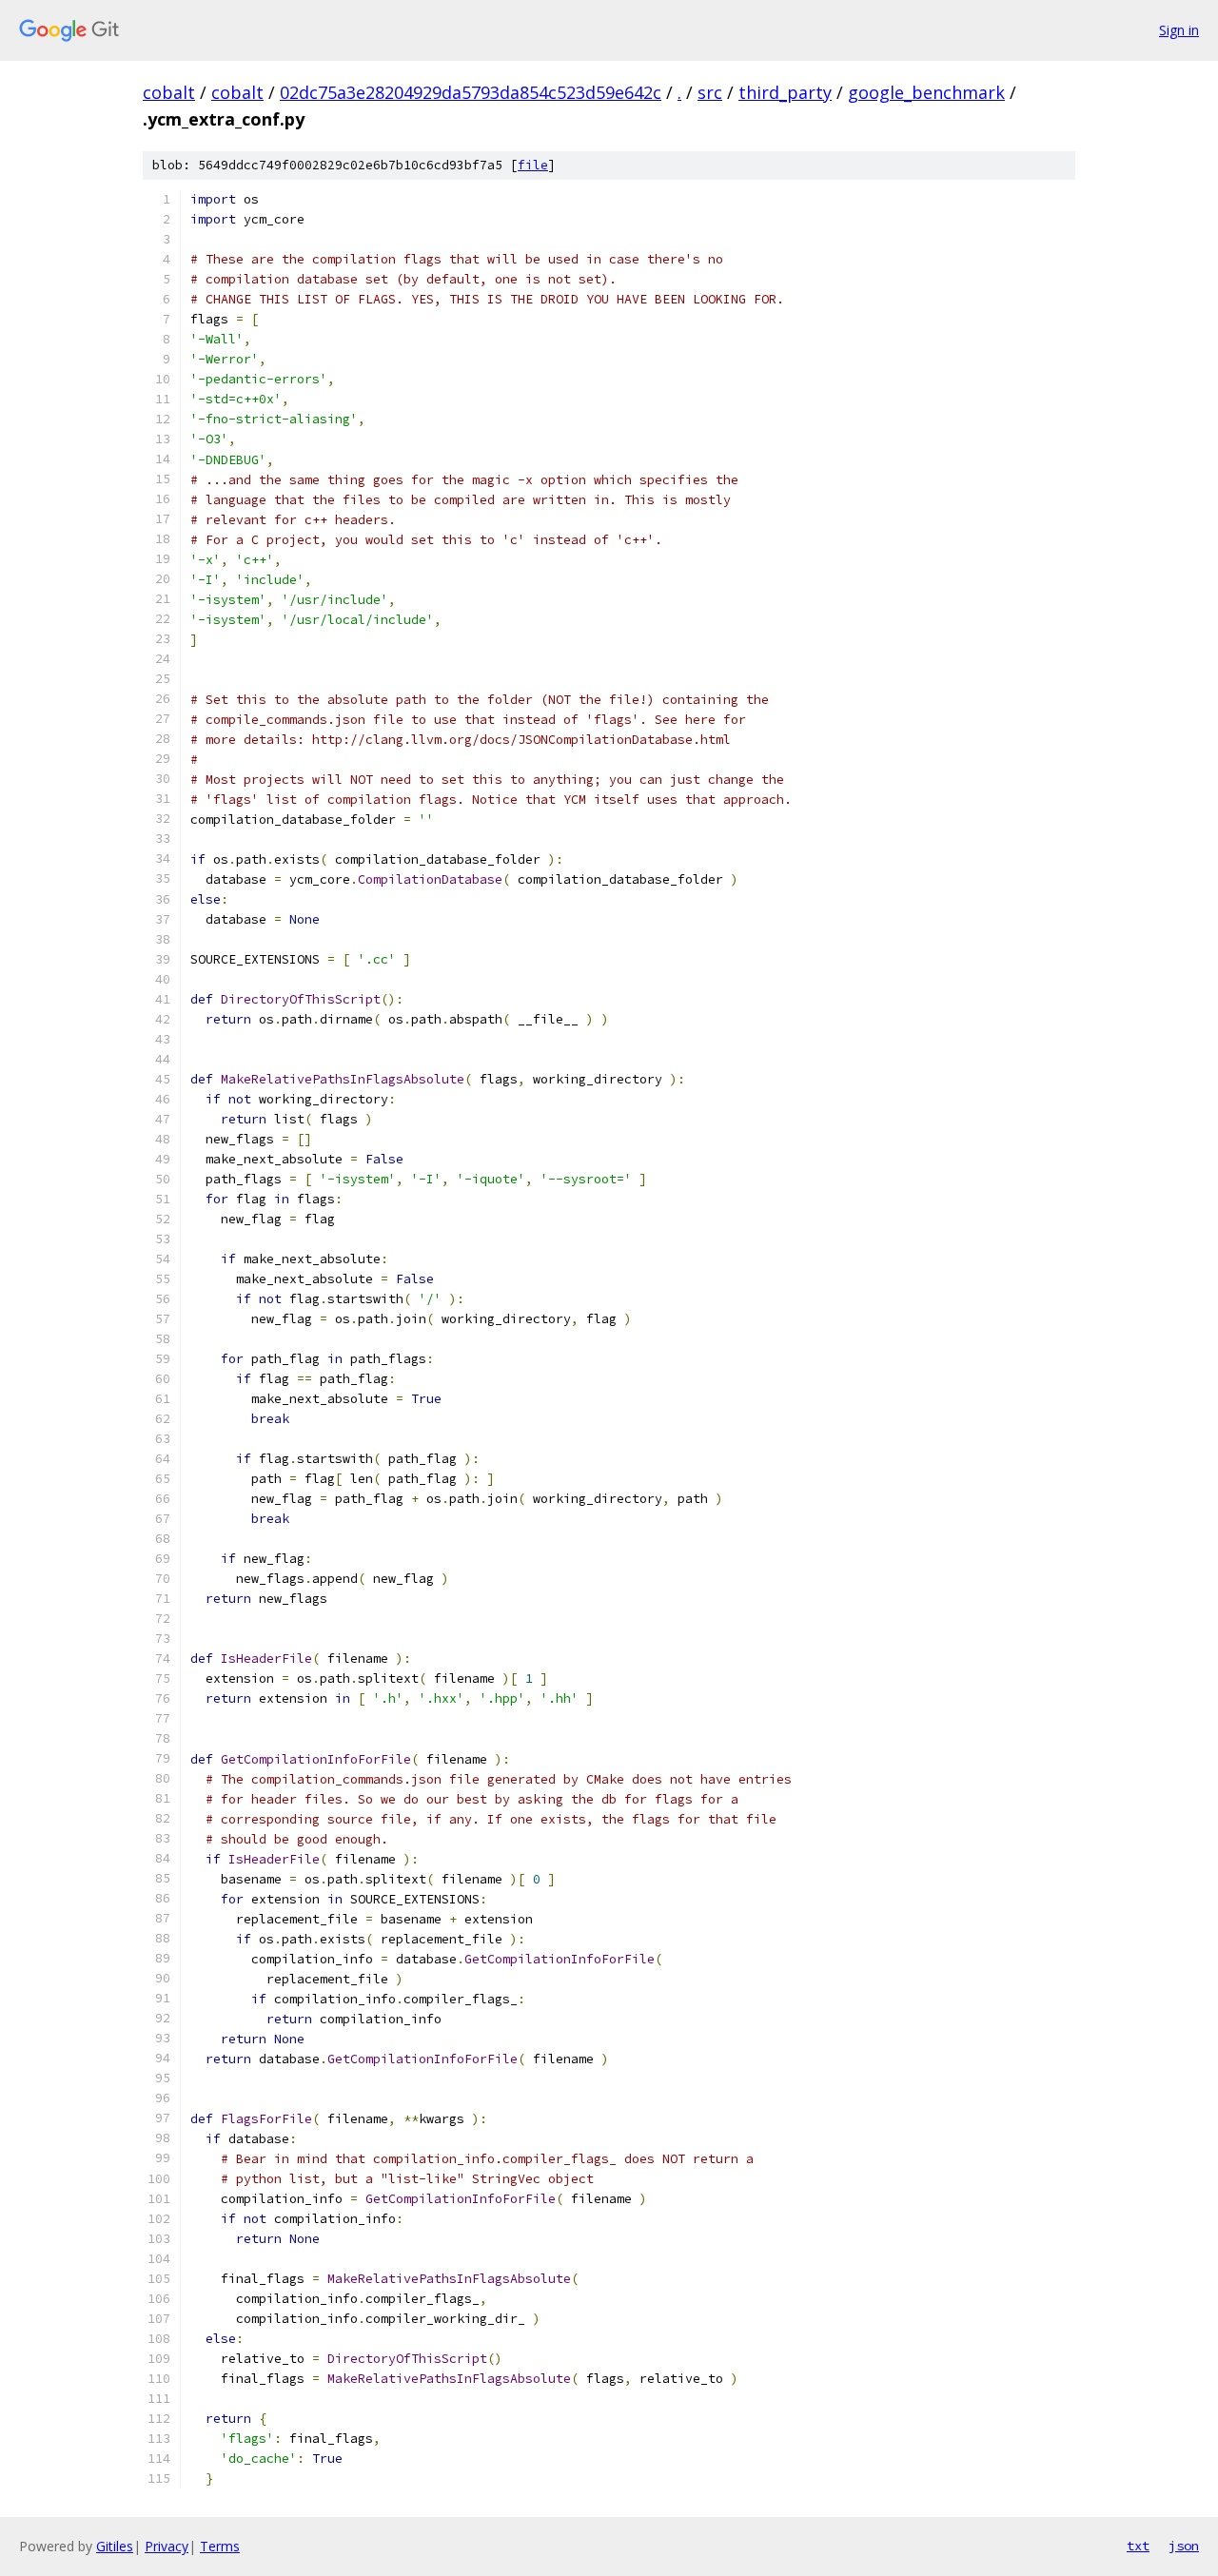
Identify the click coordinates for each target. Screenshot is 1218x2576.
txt (1138, 2546)
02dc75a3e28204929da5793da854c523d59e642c (471, 92)
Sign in (1179, 30)
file (533, 165)
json (1184, 2546)
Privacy (167, 2546)
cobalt (169, 92)
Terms (220, 2546)
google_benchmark (926, 92)
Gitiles (115, 2546)
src (710, 92)
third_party (785, 92)
